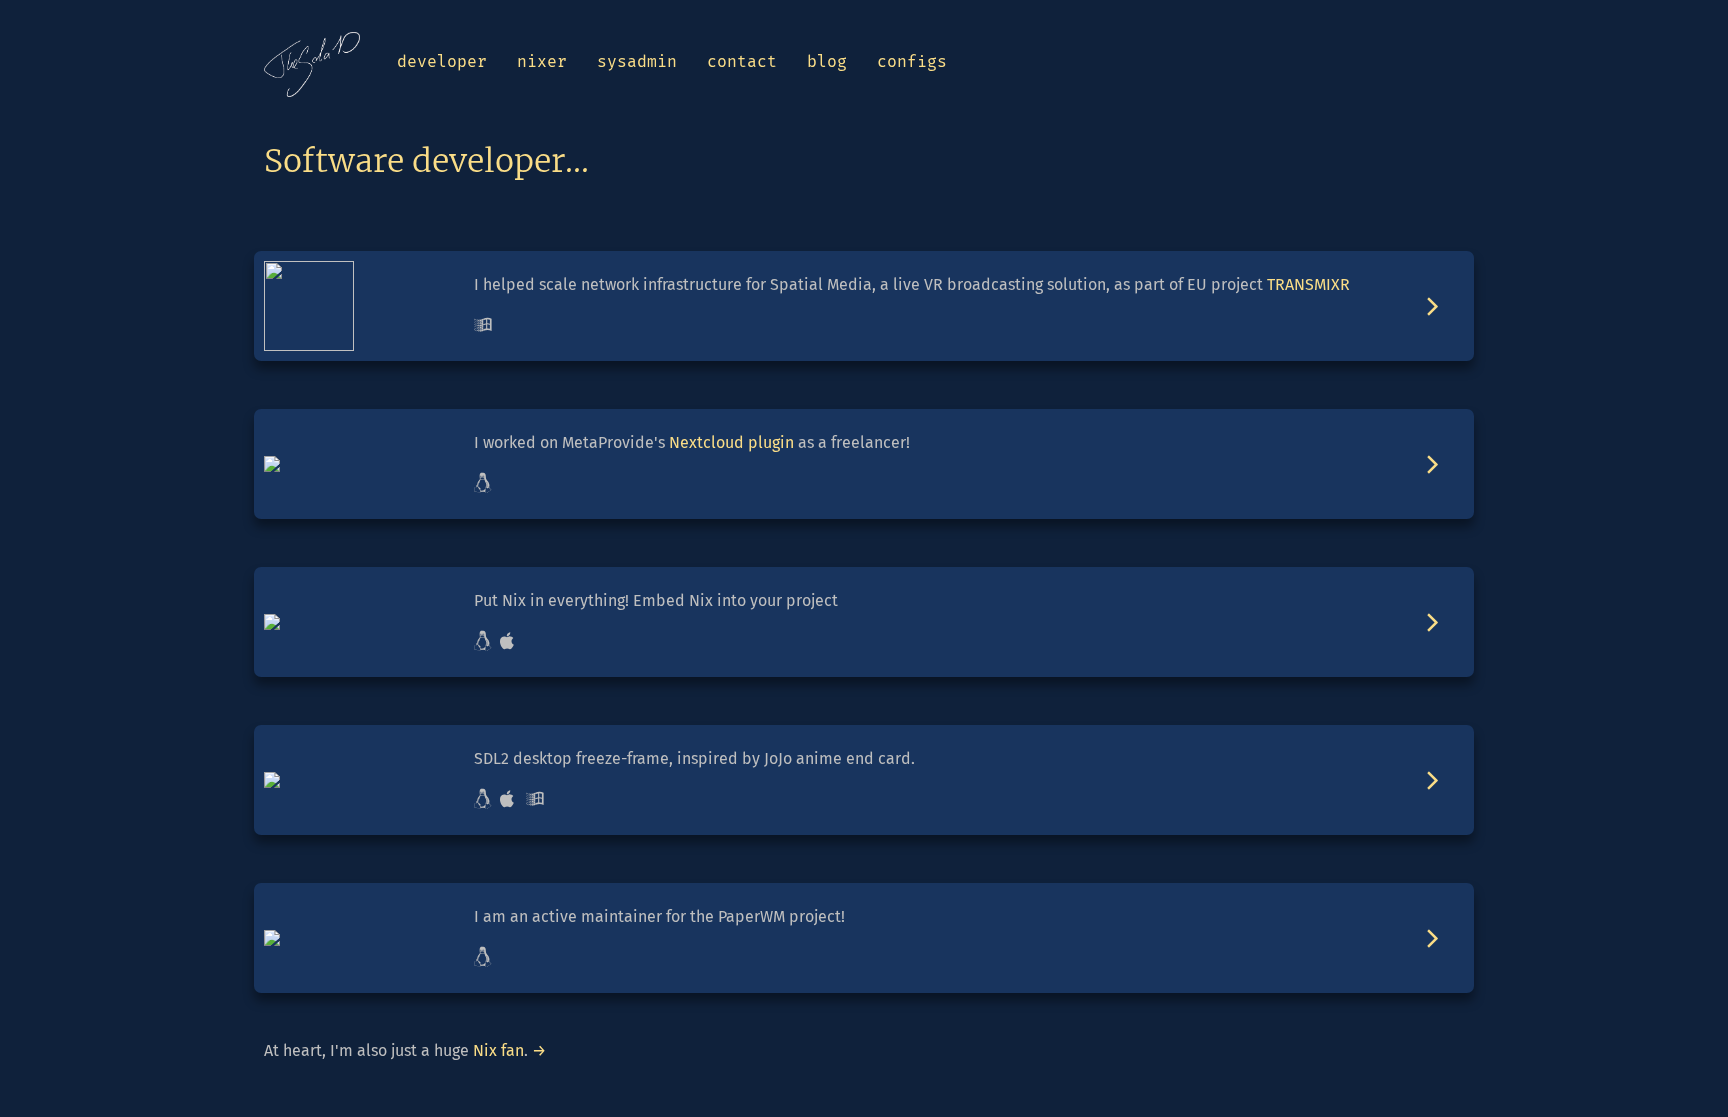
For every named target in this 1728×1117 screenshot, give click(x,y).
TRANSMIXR (1308, 284)
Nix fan (498, 1050)
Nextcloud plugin (731, 442)
